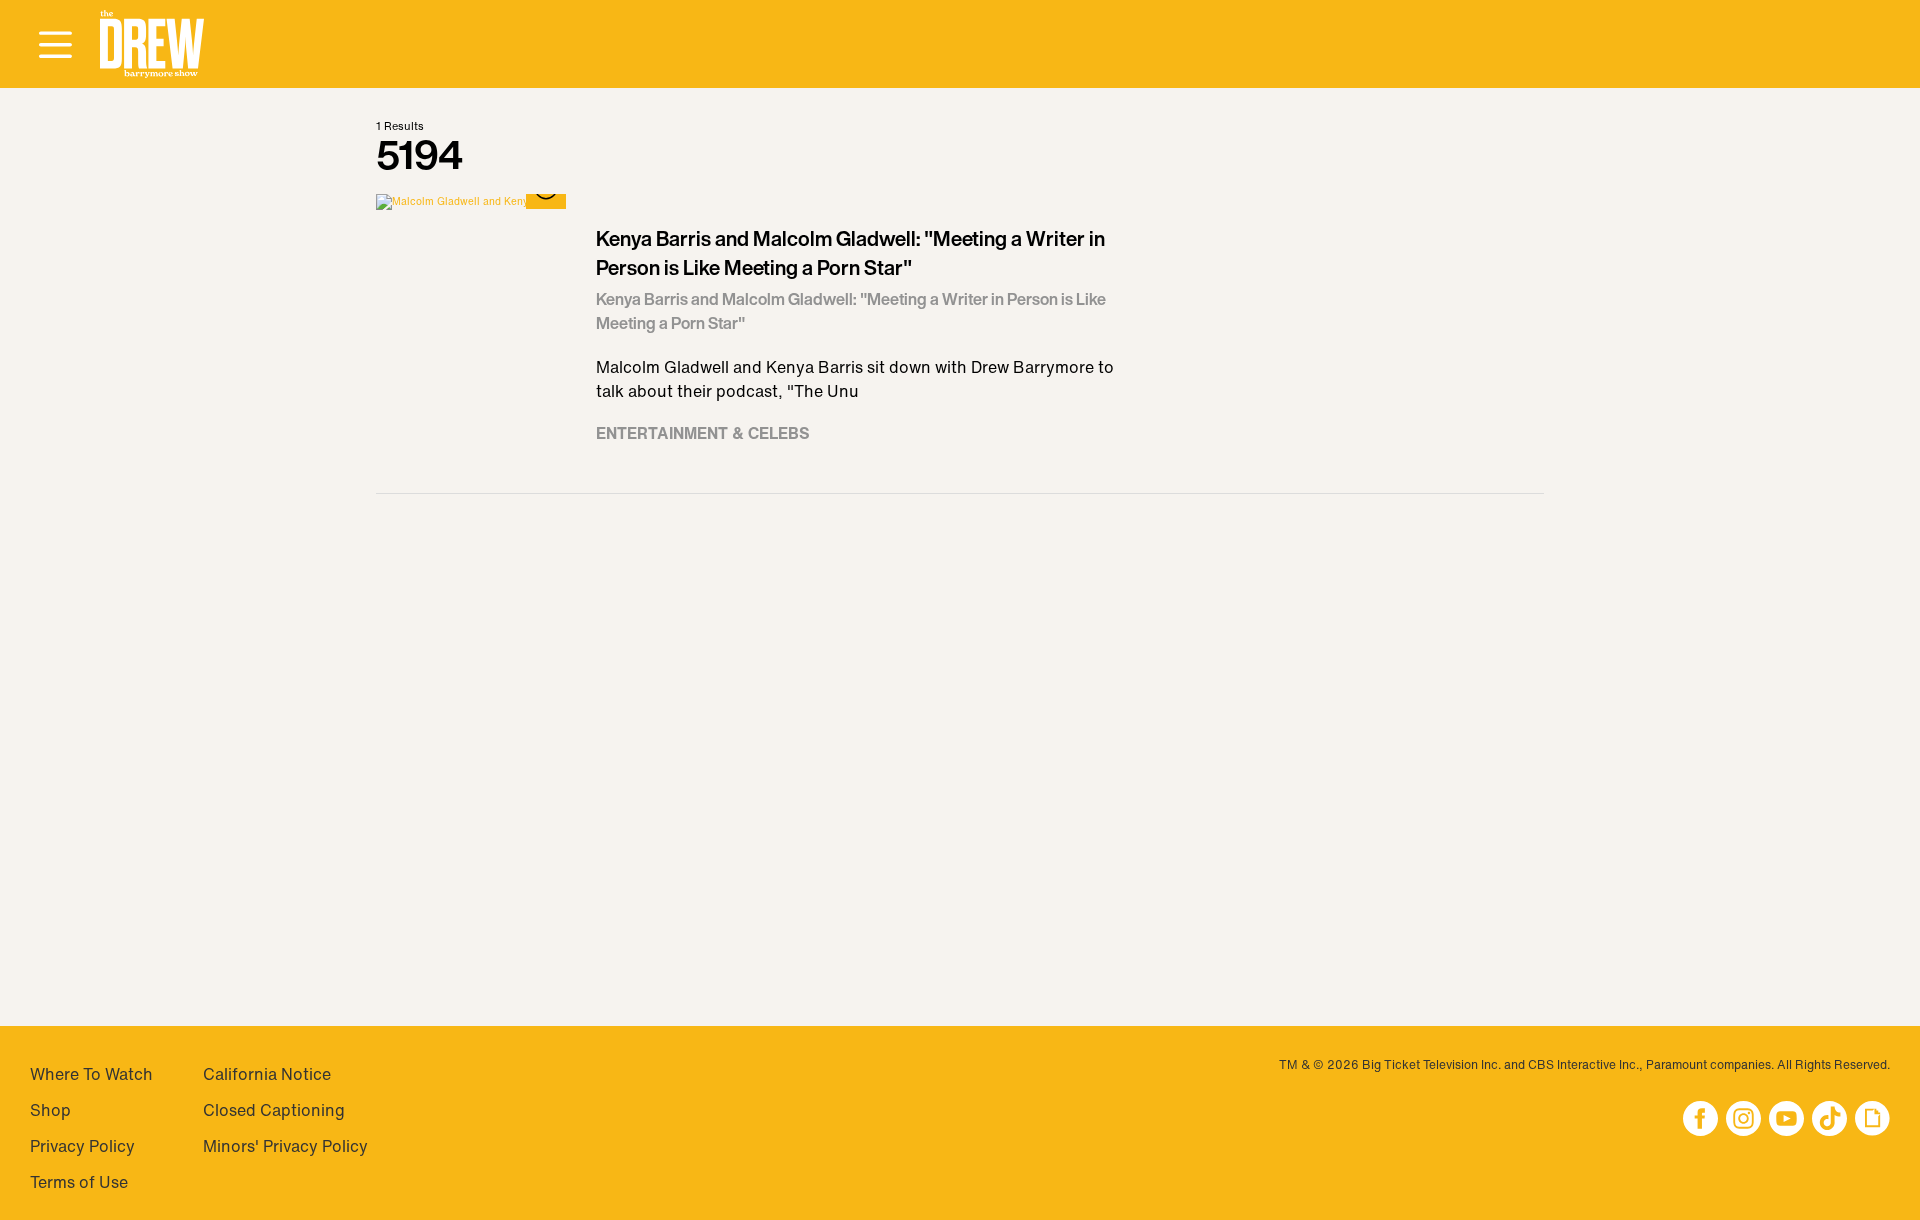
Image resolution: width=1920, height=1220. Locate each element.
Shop (50, 1110)
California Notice (267, 1074)
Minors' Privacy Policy (285, 1146)
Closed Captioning (274, 1110)
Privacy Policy (82, 1146)
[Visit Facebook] (1700, 1120)
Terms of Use (79, 1182)
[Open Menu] (55, 46)
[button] (152, 44)
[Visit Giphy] (1872, 1120)
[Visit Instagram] (1743, 1120)
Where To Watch (91, 1074)
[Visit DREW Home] (152, 44)
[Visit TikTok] (1829, 1120)
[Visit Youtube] (1786, 1120)
